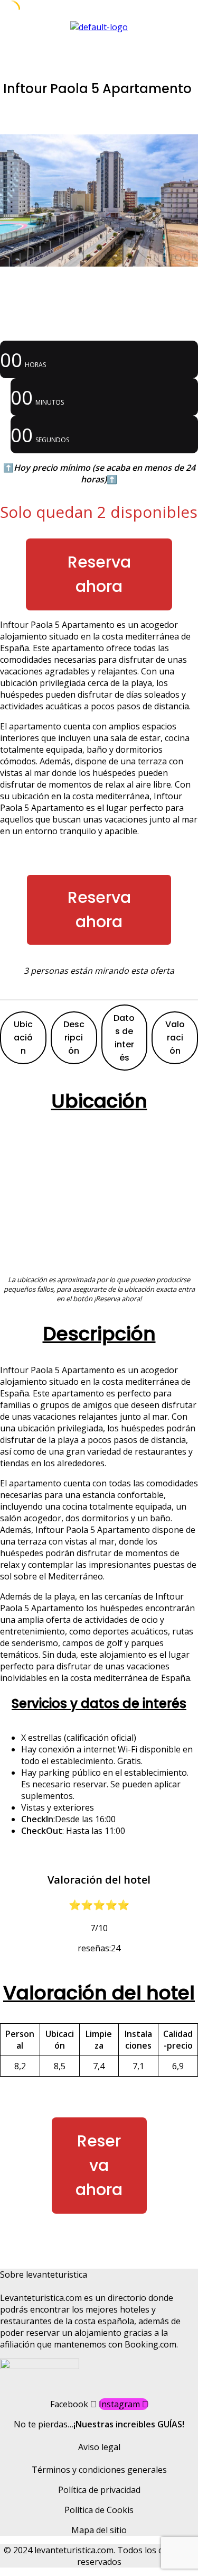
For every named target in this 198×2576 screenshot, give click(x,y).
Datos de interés (124, 1038)
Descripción (74, 1038)
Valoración (175, 1038)
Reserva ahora (99, 574)
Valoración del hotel (99, 1993)
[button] (99, 43)
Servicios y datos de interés (99, 1703)
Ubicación (23, 1038)
